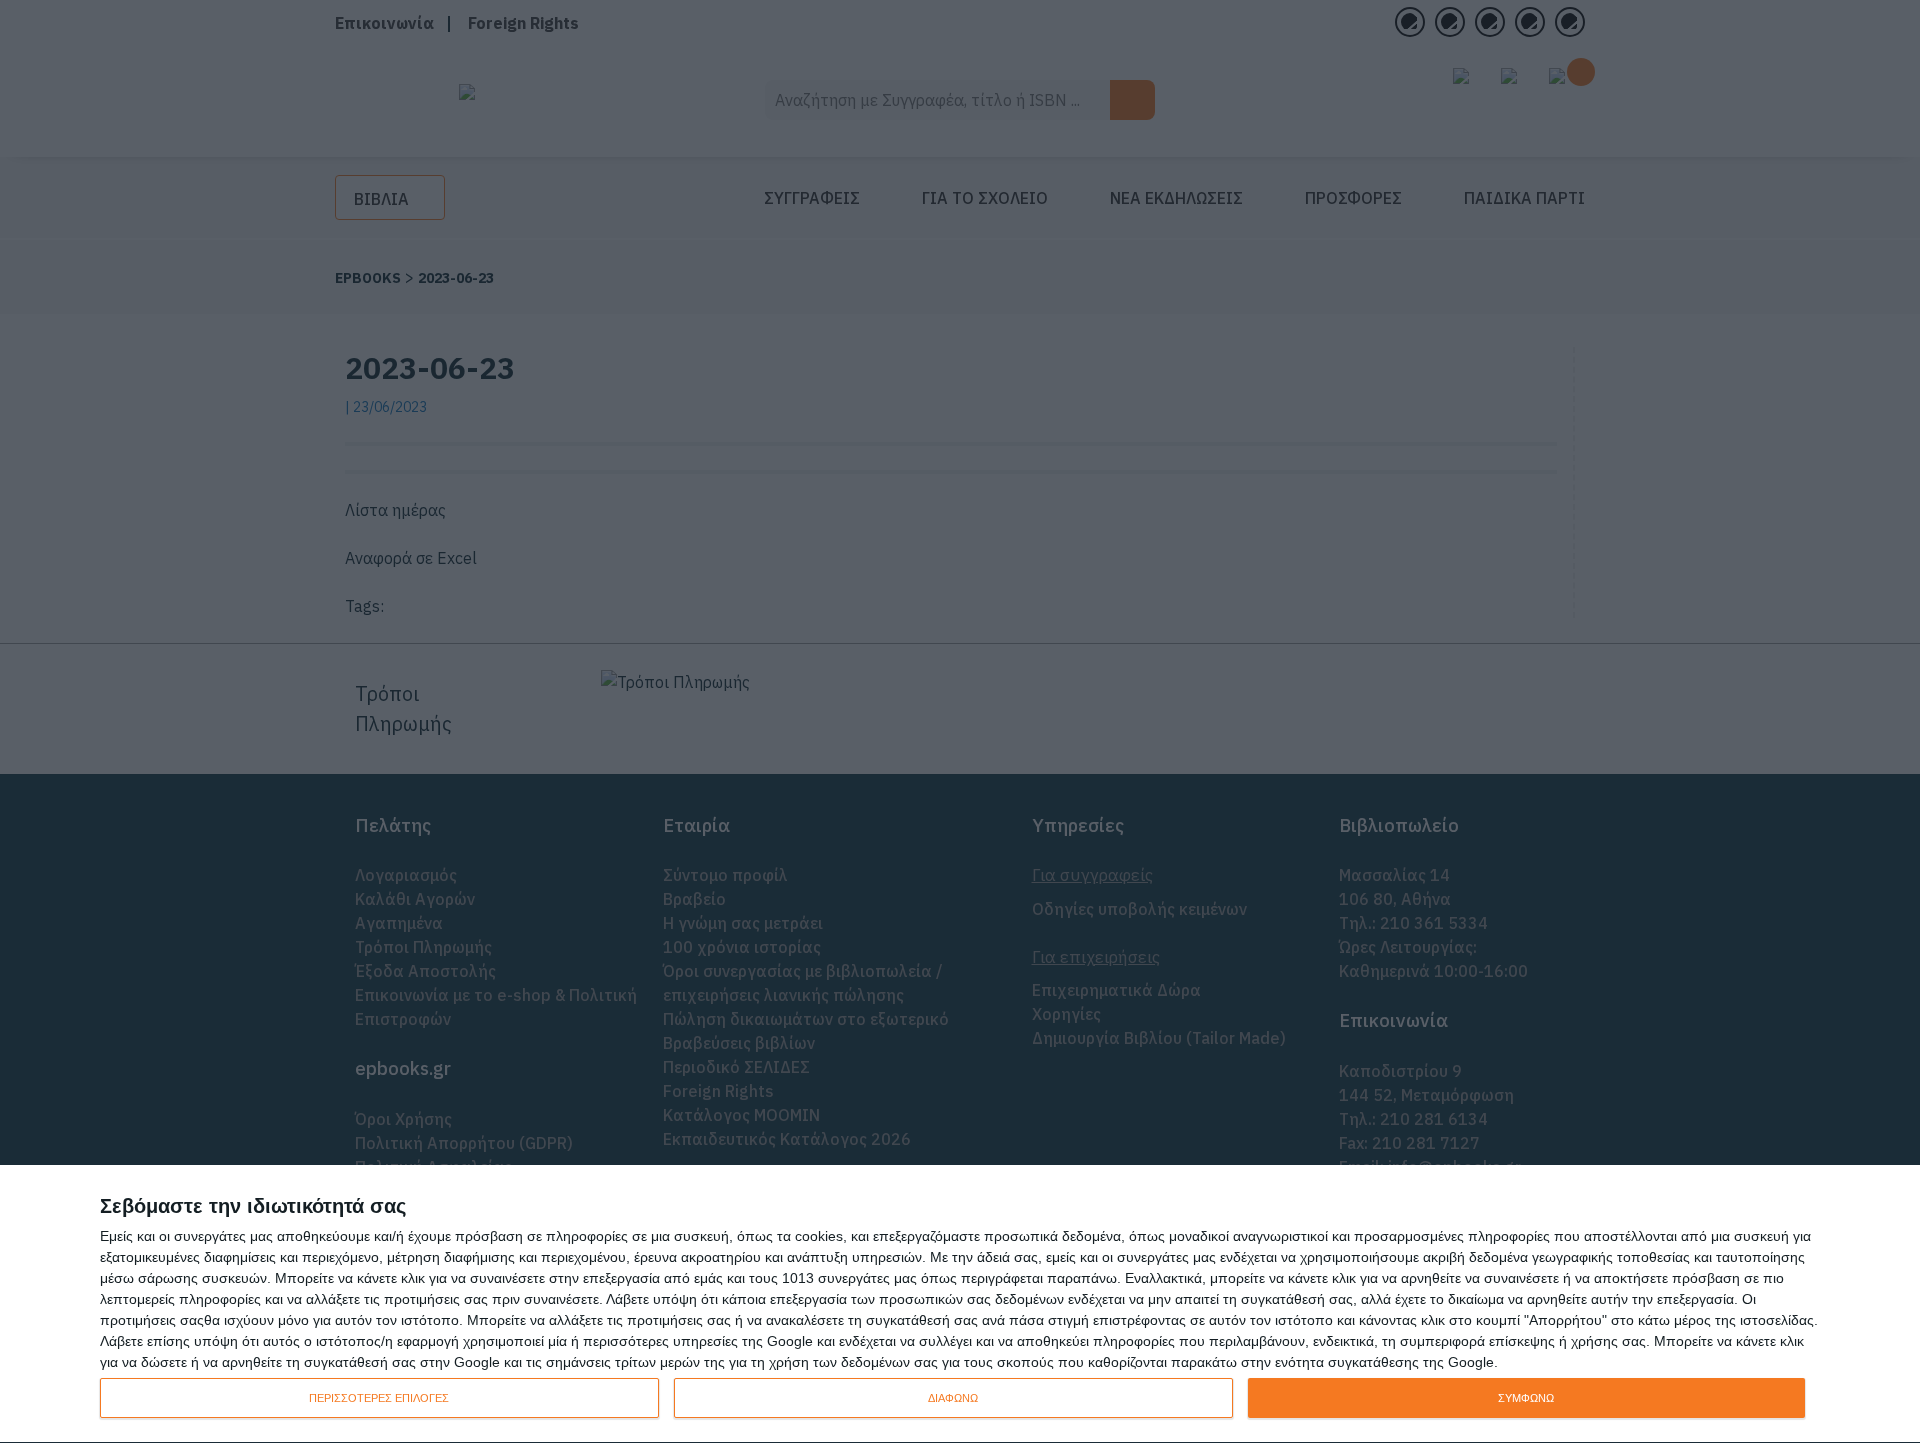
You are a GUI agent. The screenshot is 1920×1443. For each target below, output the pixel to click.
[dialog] (960, 1304)
